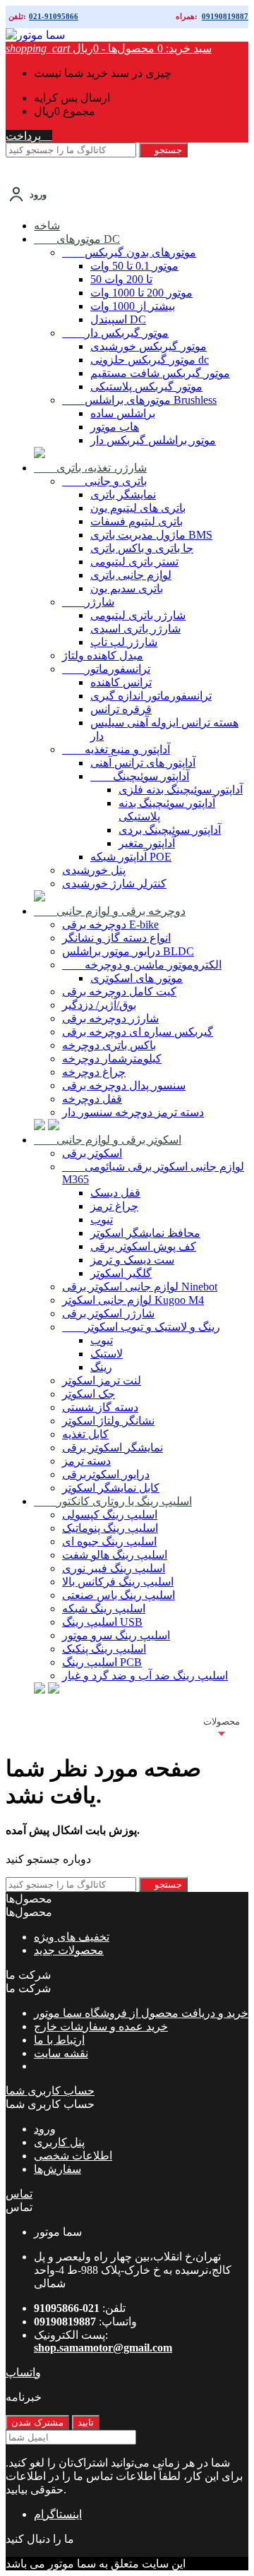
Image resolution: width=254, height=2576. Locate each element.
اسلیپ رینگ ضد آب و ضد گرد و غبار (145, 1676)
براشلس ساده (123, 413)
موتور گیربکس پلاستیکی (146, 387)
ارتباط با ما (59, 2040)
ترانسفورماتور (106, 669)
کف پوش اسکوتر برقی (143, 1246)
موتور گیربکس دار (115, 333)
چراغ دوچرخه (94, 1072)
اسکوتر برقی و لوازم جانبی (108, 1140)
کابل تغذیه (85, 1434)
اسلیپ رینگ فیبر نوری (114, 1568)
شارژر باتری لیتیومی (138, 615)
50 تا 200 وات (121, 279)
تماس (19, 2194)
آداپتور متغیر (147, 843)
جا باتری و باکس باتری (142, 548)
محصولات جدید (69, 1950)
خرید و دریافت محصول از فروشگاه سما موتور (141, 2013)
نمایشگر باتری (123, 495)
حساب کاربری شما (50, 2091)
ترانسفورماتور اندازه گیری (151, 696)
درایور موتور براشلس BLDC (128, 951)
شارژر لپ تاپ (124, 642)
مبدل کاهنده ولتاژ (103, 655)
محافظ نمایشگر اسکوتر (145, 1233)
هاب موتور (115, 427)
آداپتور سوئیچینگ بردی (170, 830)
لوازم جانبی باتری (131, 575)
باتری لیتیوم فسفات (137, 521)
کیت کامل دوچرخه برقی (119, 992)
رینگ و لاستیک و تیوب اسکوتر (141, 1327)
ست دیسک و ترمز (132, 1260)
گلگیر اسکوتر (121, 1273)
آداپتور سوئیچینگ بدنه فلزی (181, 790)
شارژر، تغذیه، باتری (90, 468)
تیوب (102, 1220)
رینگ (101, 1367)
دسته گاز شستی (100, 1407)
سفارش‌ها (58, 2169)
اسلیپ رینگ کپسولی (110, 1515)
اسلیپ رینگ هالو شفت (115, 1555)
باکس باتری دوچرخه (109, 1045)
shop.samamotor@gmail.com (103, 2348)
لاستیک (107, 1354)
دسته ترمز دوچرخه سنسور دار (133, 1112)
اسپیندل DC (118, 319)
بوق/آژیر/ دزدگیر (99, 1005)
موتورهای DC (77, 239)
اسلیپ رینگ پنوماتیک (110, 1528)
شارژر (88, 602)
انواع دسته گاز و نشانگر (116, 938)
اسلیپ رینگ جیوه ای (109, 1541)
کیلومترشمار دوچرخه (112, 1059)
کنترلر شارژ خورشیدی (114, 883)
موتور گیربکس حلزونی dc (150, 360)
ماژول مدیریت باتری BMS (151, 535)
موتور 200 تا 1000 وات (141, 293)
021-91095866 (54, 16)
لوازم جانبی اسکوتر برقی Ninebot (140, 1287)
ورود (45, 2129)
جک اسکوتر (89, 1394)
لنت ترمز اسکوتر (102, 1380)
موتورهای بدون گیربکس (129, 252)
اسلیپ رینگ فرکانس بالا (118, 1582)
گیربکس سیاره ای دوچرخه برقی (138, 1032)
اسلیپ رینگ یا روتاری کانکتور (113, 1501)
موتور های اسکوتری (137, 978)
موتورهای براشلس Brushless (139, 400)
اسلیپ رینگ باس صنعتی (119, 1595)
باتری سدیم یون (127, 588)
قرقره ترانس (121, 709)
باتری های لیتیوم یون (138, 508)
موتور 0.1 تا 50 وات (134, 266)
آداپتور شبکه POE (131, 857)
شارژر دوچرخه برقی (110, 1018)
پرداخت (29, 136)
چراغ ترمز (114, 1206)
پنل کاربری (59, 2142)
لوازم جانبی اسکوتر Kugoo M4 (133, 1300)
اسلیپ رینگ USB (102, 1622)
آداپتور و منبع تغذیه (116, 749)
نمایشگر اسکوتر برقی (113, 1448)
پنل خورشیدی (94, 870)
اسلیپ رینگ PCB (102, 1662)
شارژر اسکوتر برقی (108, 1313)
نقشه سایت (61, 2053)
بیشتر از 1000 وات (133, 306)
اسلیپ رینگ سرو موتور (116, 1635)
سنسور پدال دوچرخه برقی (124, 1085)
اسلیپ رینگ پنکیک (104, 1649)
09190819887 (225, 16)
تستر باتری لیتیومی (134, 562)
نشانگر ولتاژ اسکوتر (108, 1421)
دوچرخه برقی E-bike (110, 924)
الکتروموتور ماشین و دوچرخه (142, 965)
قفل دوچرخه (92, 1099)
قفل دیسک (115, 1193)
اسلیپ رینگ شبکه (104, 1608)
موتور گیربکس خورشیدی (149, 346)
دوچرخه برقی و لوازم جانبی (110, 911)
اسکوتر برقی (92, 1153)
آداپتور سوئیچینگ (140, 776)
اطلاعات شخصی (73, 2156)
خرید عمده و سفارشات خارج (101, 2026)
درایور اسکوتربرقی (106, 1474)
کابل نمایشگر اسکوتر (111, 1488)
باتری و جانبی (104, 481)
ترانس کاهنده (121, 682)
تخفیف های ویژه (72, 1937)
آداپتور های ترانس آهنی (143, 763)
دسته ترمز (86, 1461)
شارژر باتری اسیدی (135, 629)
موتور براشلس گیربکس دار (153, 440)
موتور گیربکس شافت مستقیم (160, 373)
